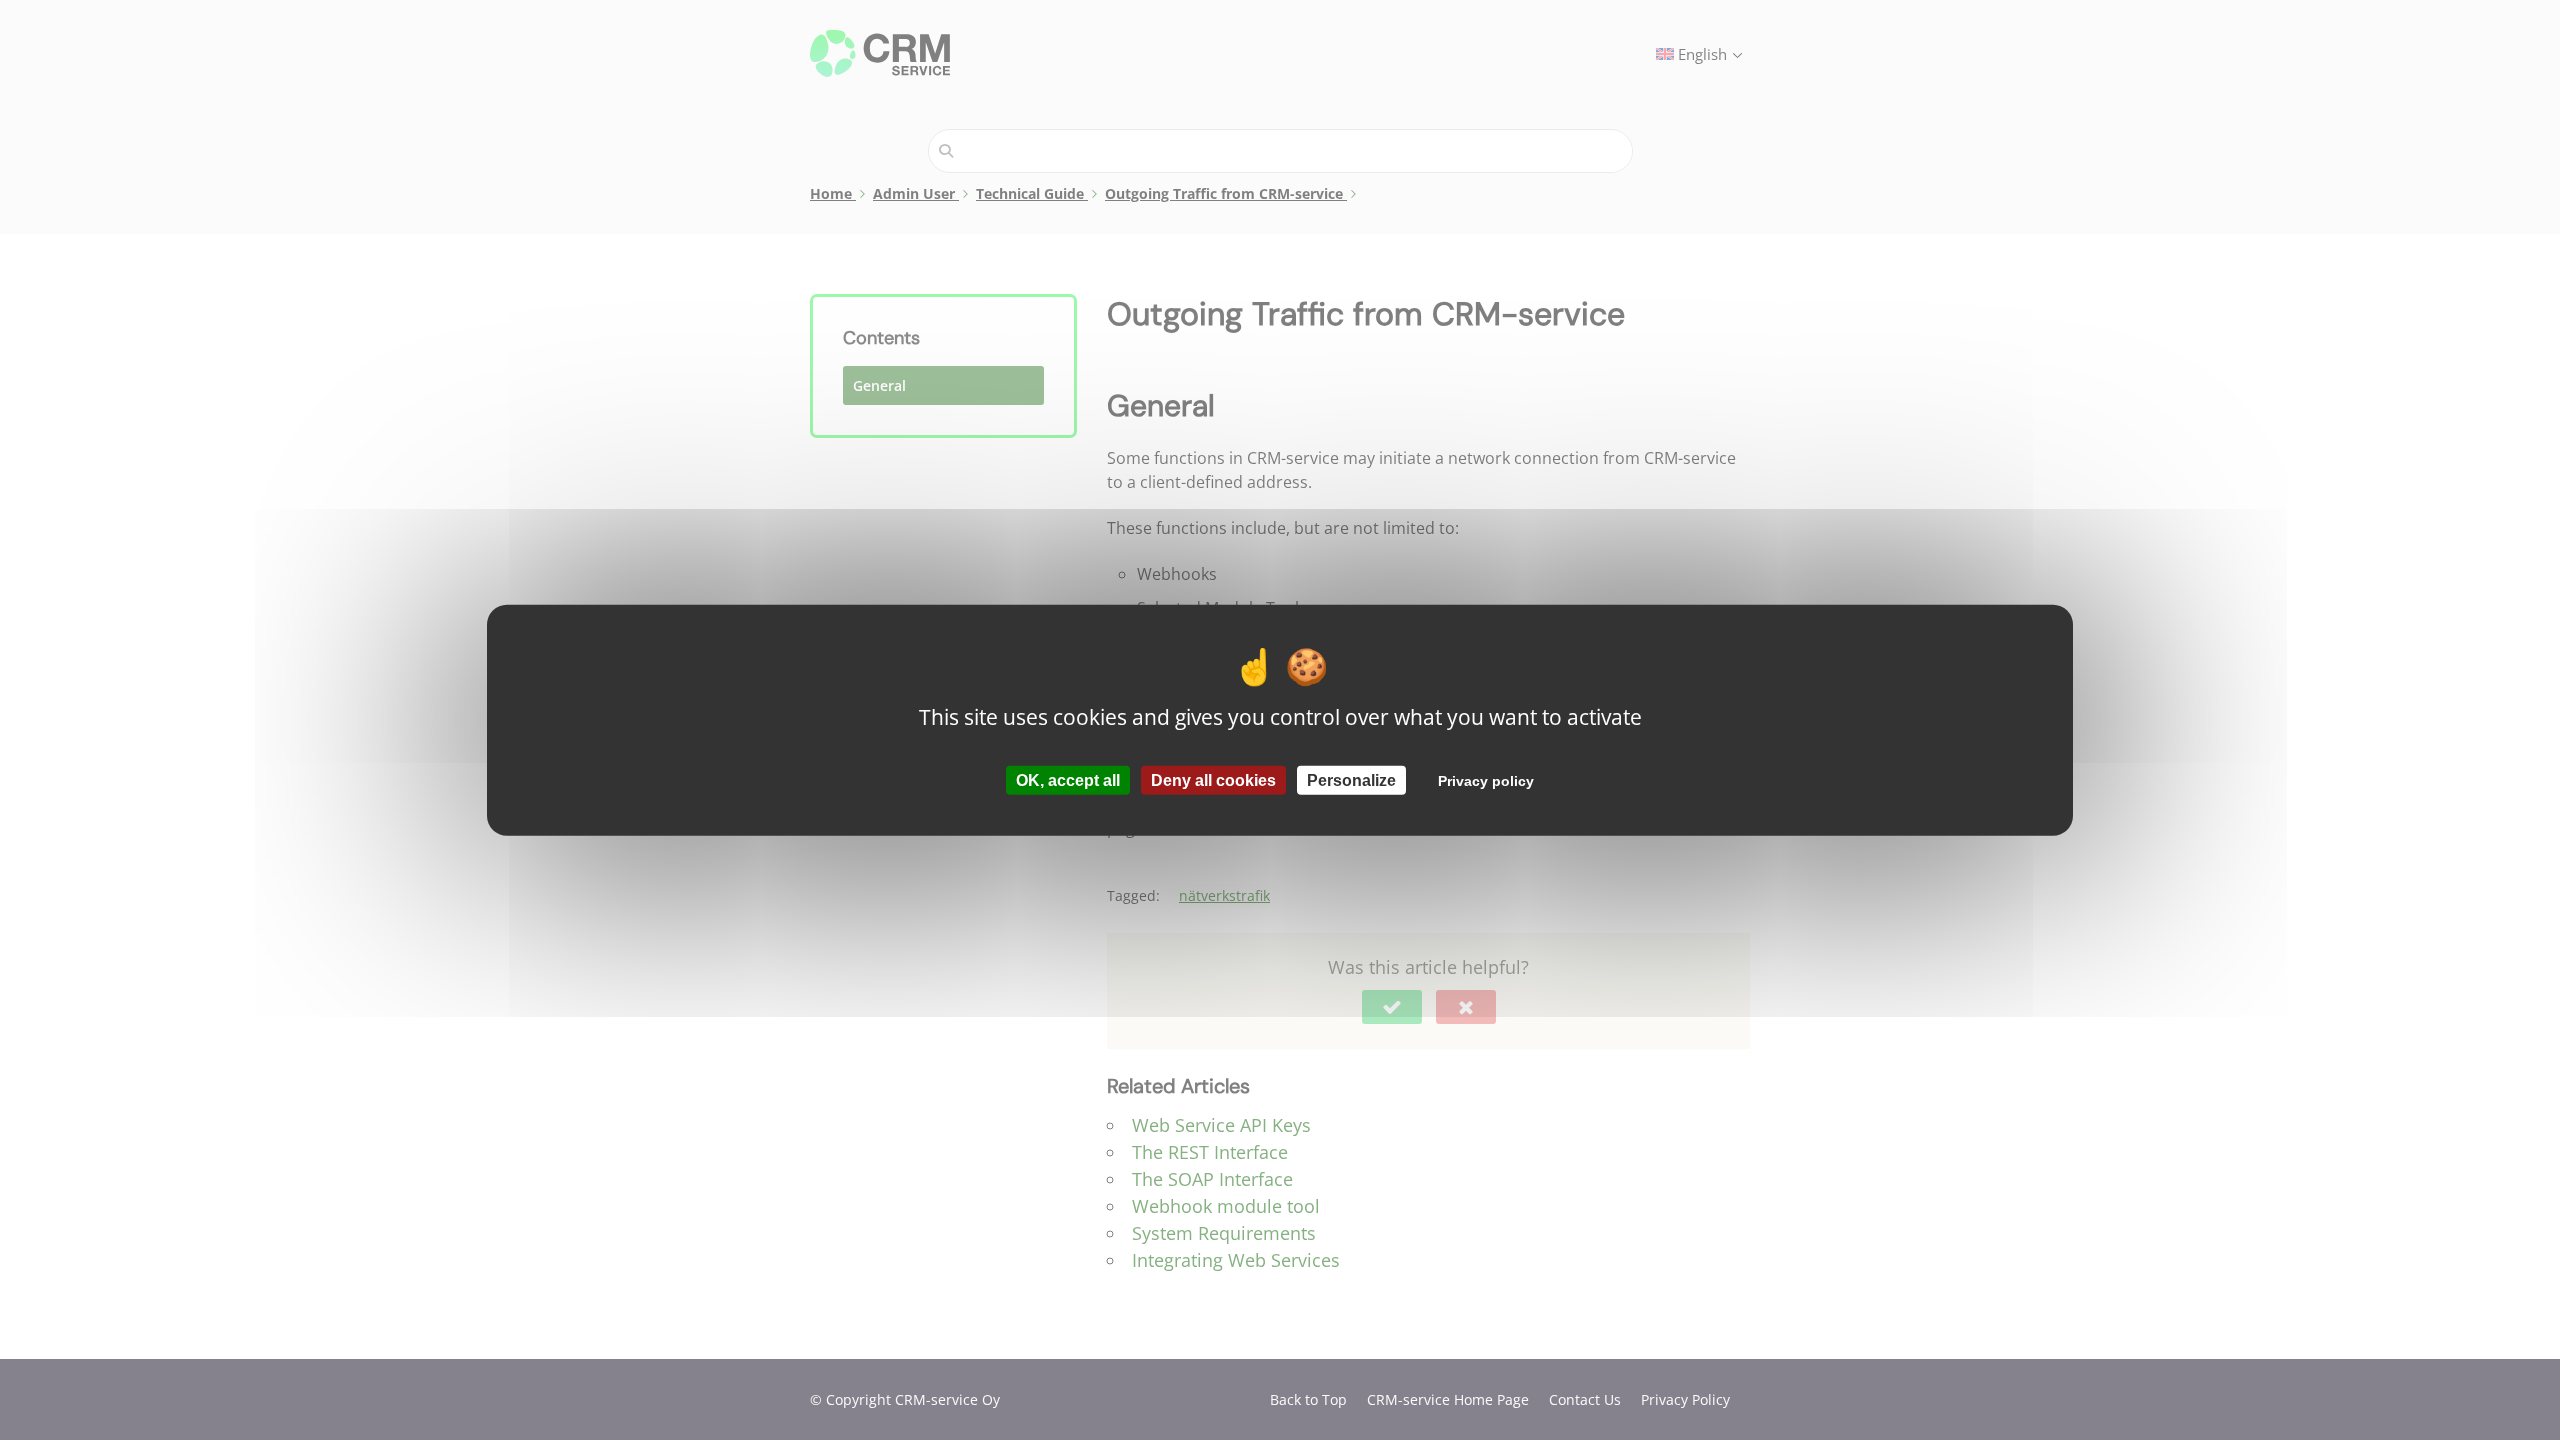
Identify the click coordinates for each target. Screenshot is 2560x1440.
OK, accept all (1068, 779)
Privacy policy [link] (1486, 780)
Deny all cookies (1213, 779)
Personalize (1351, 779)
